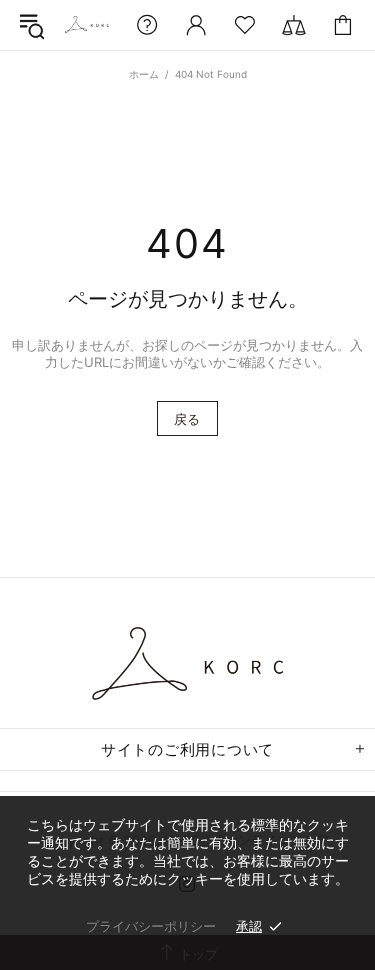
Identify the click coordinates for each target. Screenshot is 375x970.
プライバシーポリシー (151, 926)
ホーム (144, 74)
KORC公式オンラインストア (87, 24)
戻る (187, 419)
